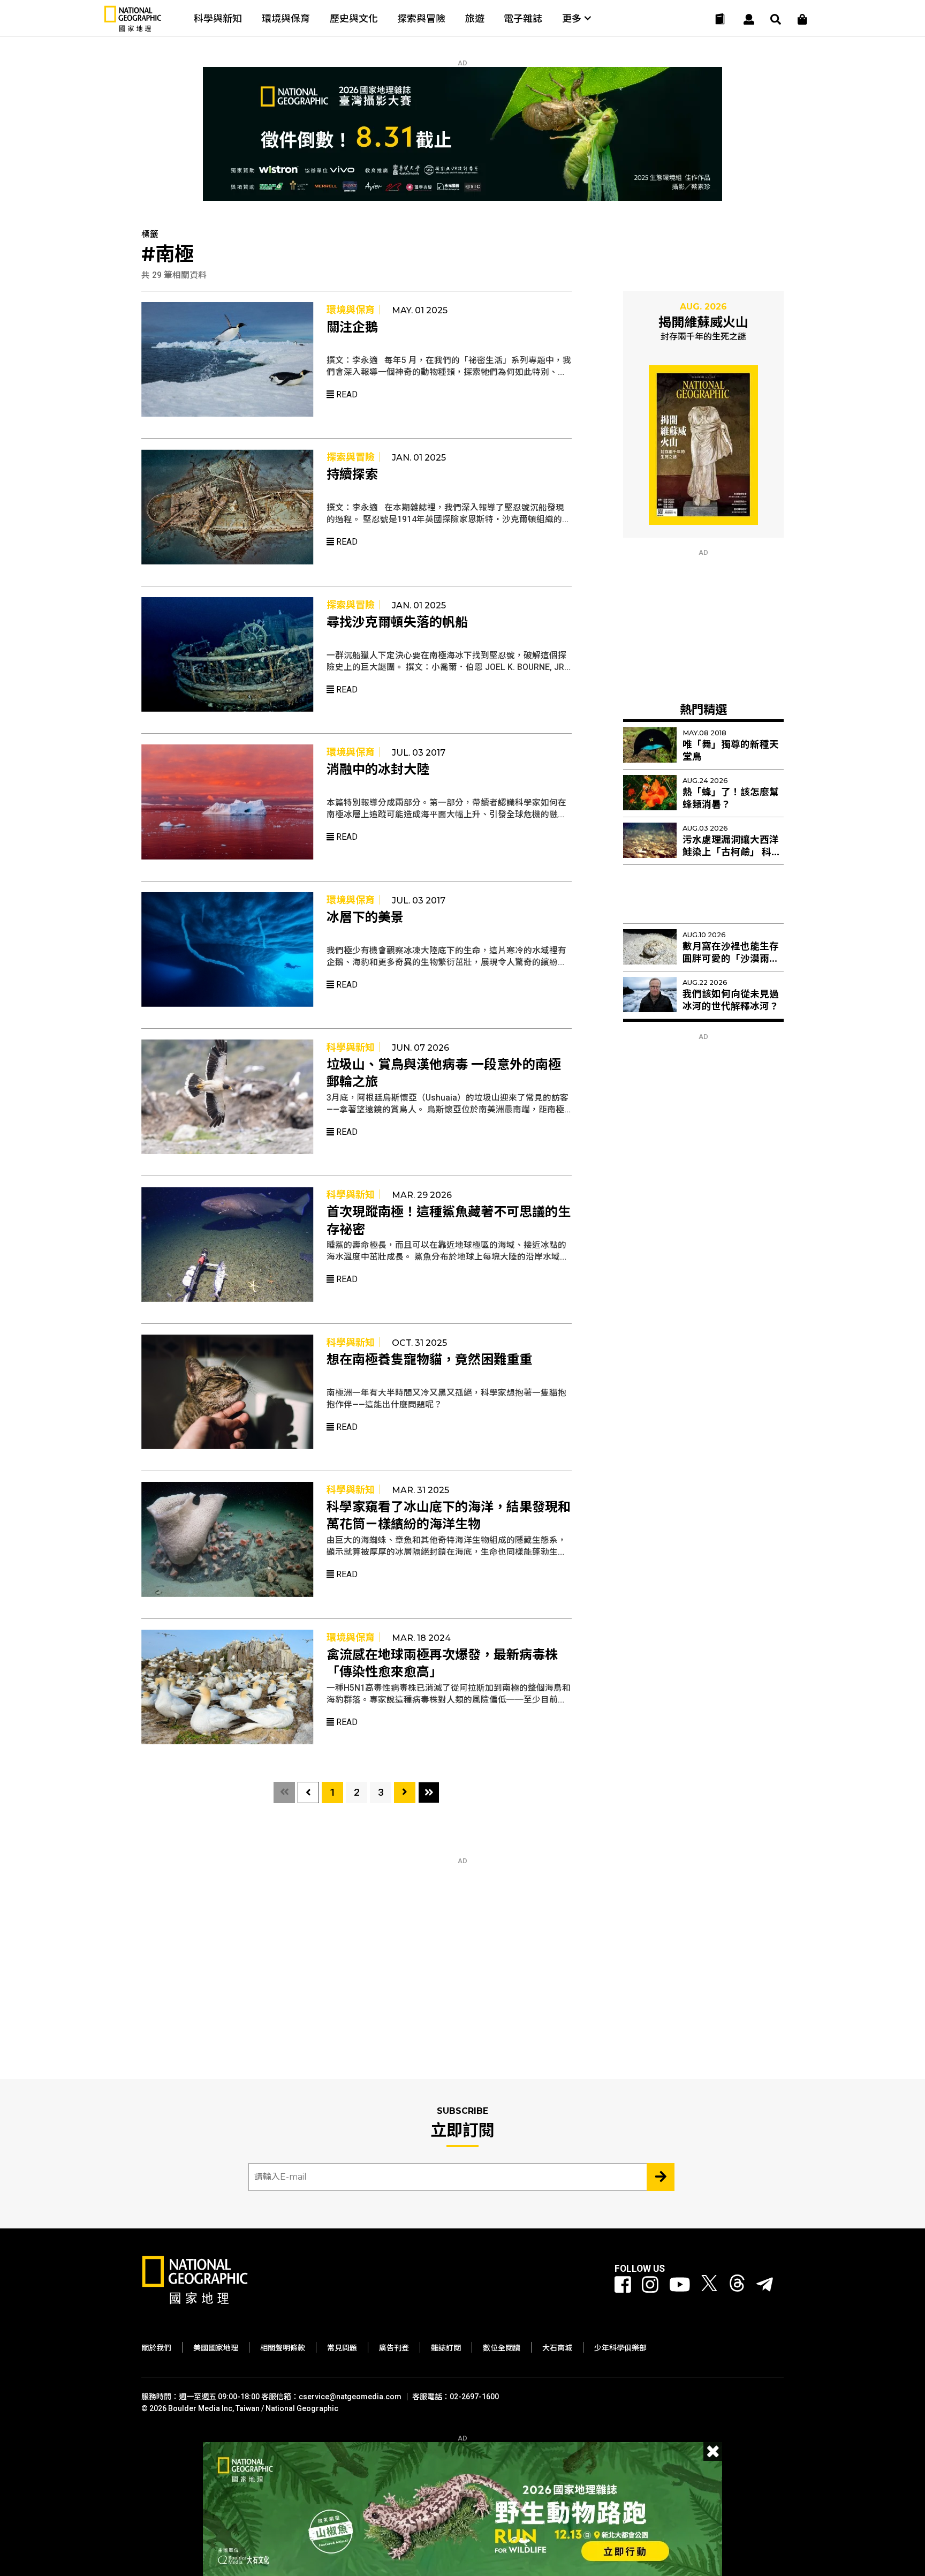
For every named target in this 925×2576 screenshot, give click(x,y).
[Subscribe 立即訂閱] (661, 2177)
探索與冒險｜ (355, 457)
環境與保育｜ (355, 310)
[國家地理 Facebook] (623, 2285)
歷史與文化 (354, 18)
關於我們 (156, 2348)
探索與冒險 (421, 18)
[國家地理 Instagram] (650, 2285)
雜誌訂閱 (446, 2348)
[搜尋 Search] (776, 19)
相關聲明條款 (283, 2348)
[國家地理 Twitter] (709, 2285)
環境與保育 (286, 18)
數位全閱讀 (502, 2348)
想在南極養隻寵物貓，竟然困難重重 (429, 1360)
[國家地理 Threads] (737, 2285)
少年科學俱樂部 (620, 2348)
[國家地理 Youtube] (680, 2285)
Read (346, 394)
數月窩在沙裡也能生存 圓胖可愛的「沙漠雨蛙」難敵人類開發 (733, 959)
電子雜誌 (523, 18)
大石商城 (557, 2348)
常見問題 (342, 2348)
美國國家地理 (216, 2348)
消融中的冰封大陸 (378, 770)
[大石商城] (802, 19)
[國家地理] (133, 29)
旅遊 (475, 18)
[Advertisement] (703, 623)
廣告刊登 (394, 2348)
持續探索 (352, 474)
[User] (749, 19)
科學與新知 (218, 18)
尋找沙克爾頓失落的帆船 (397, 622)
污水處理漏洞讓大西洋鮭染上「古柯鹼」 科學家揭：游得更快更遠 (732, 852)
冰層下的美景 (365, 917)
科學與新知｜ (355, 1047)
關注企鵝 (352, 327)
